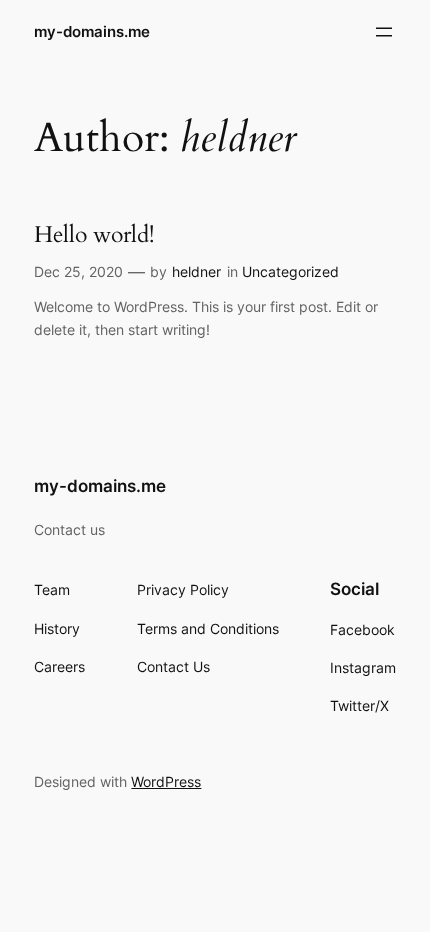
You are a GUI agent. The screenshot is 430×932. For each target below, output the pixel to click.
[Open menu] (384, 32)
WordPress (166, 781)
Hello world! (94, 235)
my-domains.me (92, 32)
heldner (196, 271)
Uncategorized (290, 271)
